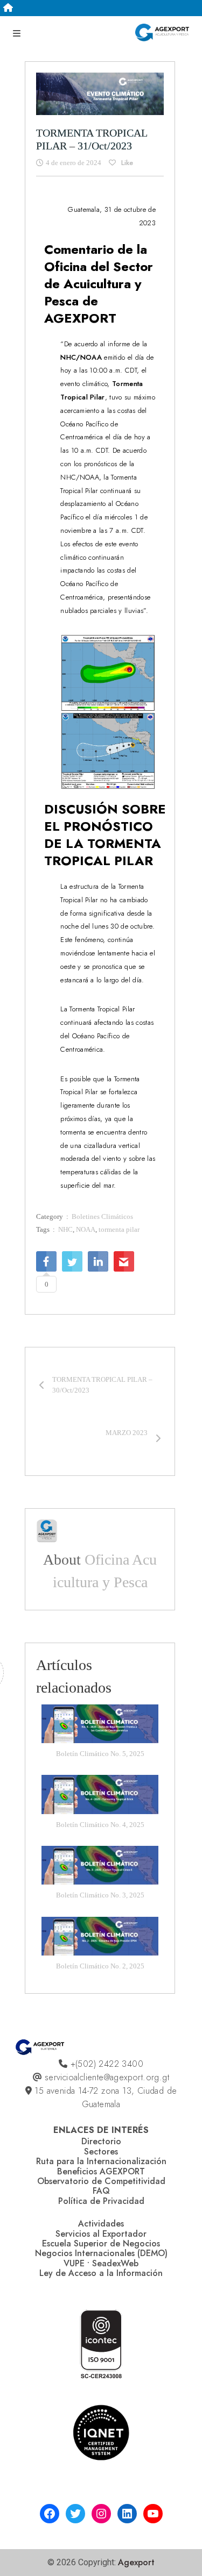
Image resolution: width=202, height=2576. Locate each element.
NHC (65, 1229)
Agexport (136, 2562)
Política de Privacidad (101, 2201)
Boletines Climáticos (102, 1216)
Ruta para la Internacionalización (101, 2161)
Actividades (101, 2224)
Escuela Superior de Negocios (101, 2243)
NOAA (86, 1229)
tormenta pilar (119, 1229)
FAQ (101, 2191)
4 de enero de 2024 (74, 163)
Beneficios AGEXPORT (101, 2171)
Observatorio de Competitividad (101, 2181)
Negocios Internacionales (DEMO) (101, 2253)
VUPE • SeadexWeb (101, 2263)
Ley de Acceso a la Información (101, 2273)
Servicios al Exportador (101, 2234)
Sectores (101, 2152)
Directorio (101, 2141)
